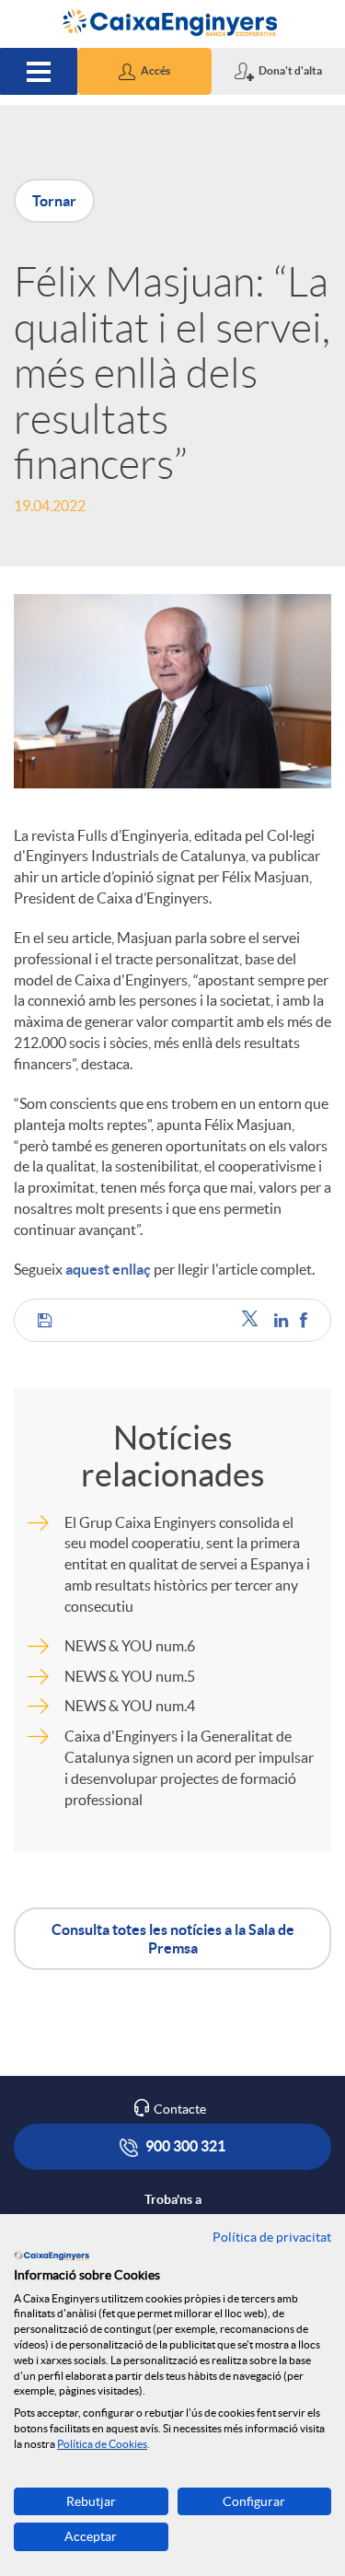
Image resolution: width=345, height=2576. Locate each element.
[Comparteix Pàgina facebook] (304, 1320)
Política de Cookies (102, 2444)
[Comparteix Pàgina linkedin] (282, 1320)
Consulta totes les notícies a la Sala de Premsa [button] (173, 1939)
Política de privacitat (272, 2237)
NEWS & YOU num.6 (130, 1646)
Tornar (54, 201)
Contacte (180, 2109)
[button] (144, 71)
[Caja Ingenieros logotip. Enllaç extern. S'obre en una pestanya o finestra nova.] (52, 2255)
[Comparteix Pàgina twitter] (253, 1320)
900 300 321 (184, 2146)
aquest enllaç (108, 1269)
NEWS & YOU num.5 (130, 1676)
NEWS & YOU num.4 (130, 1706)
